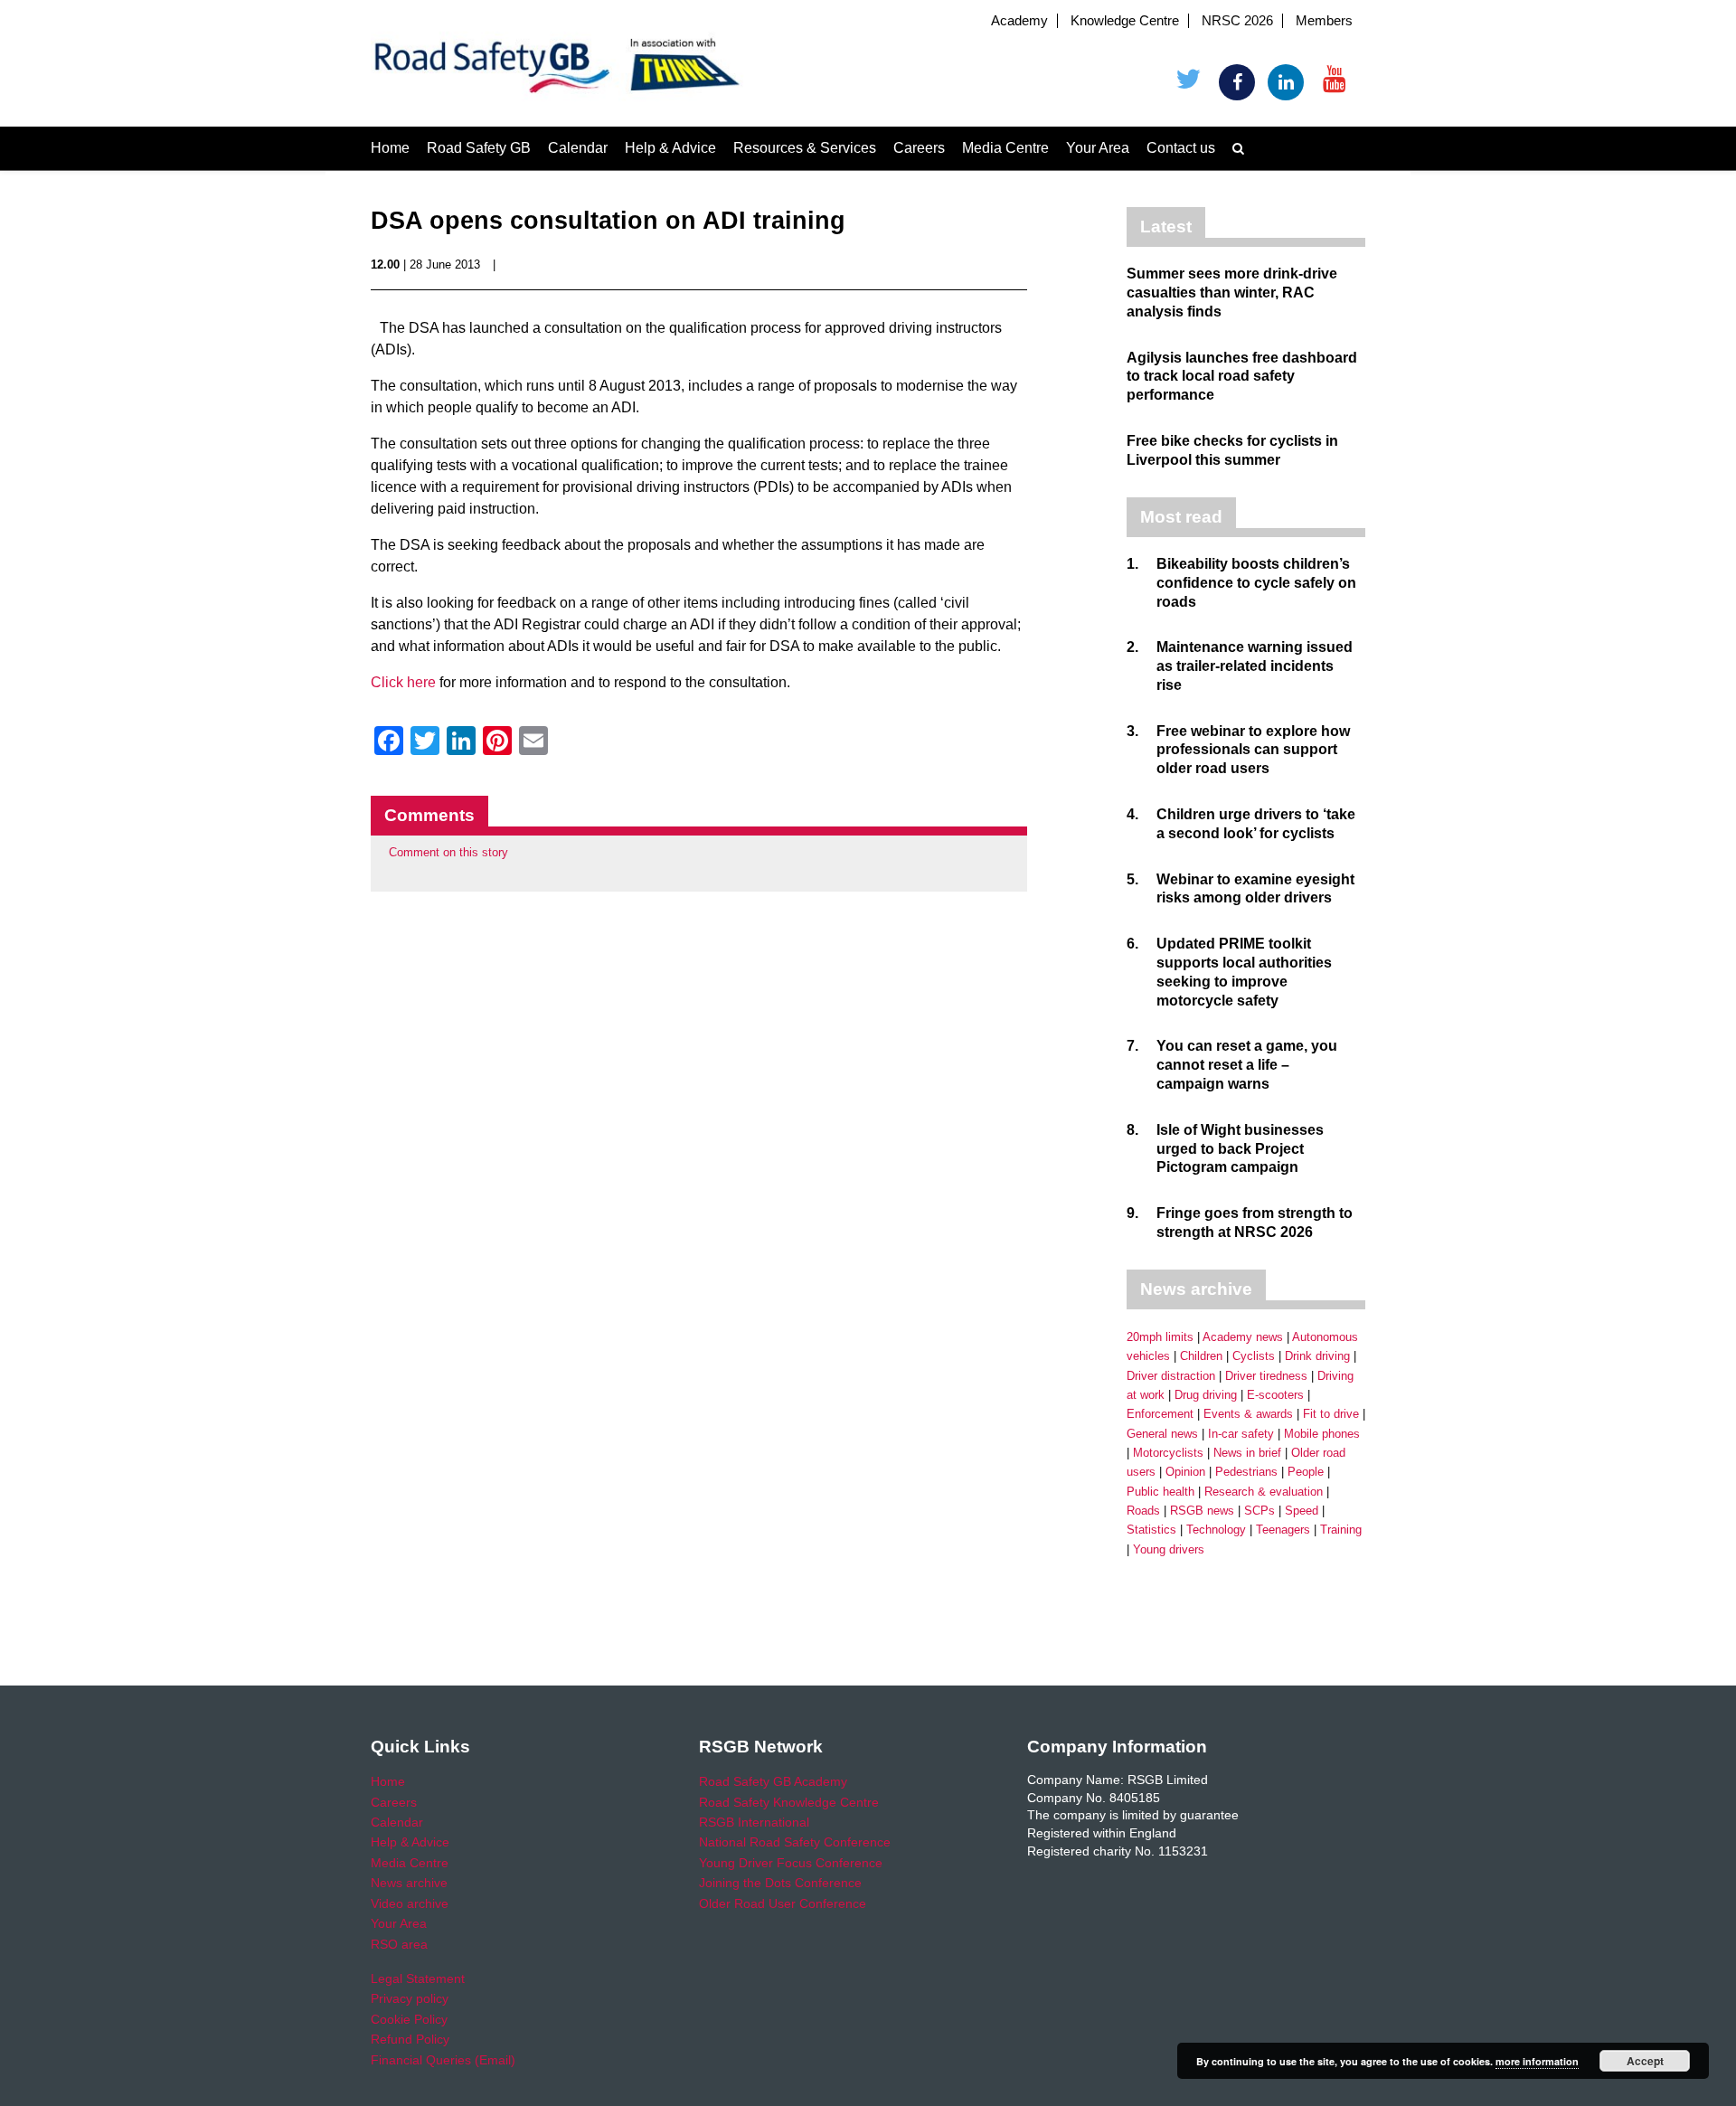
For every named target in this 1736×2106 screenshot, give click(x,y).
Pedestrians (1246, 1472)
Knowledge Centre (1125, 21)
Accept (1645, 2061)
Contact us (1181, 148)
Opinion (1185, 1472)
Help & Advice (670, 148)
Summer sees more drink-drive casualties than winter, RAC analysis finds (1232, 293)
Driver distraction (1171, 1376)
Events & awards (1248, 1414)
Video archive (410, 1903)
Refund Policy (410, 2039)
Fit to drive (1331, 1414)
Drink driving (1317, 1356)
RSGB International (754, 1822)
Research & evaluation (1264, 1492)
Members (1324, 21)
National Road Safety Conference (795, 1842)
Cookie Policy (409, 2019)
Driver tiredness (1266, 1376)
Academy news (1243, 1337)
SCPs (1260, 1511)
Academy (1019, 21)
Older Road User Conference (783, 1903)
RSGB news (1202, 1511)
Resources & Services (805, 148)
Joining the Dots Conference (780, 1883)
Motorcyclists (1168, 1453)
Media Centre (1005, 148)
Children (1201, 1356)
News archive (409, 1883)
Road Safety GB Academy (773, 1781)
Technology (1216, 1530)
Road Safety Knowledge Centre (789, 1802)
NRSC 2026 (1237, 21)
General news (1162, 1434)
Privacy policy (410, 1998)
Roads (1143, 1511)
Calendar (578, 148)
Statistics (1151, 1530)
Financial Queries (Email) (443, 2060)
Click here (403, 682)
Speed (1302, 1511)
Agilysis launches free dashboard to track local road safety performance (1242, 377)
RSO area (399, 1944)
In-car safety (1241, 1434)
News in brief (1247, 1453)
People (1306, 1472)
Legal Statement (418, 1979)
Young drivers (1169, 1549)
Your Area (1098, 148)
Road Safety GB (479, 148)
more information (1537, 2061)
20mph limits (1160, 1337)
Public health (1160, 1492)
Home (390, 148)
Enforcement (1160, 1414)
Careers (919, 148)
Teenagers (1283, 1530)
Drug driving (1206, 1395)
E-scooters (1275, 1395)
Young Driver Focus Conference (791, 1863)
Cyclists (1254, 1356)
